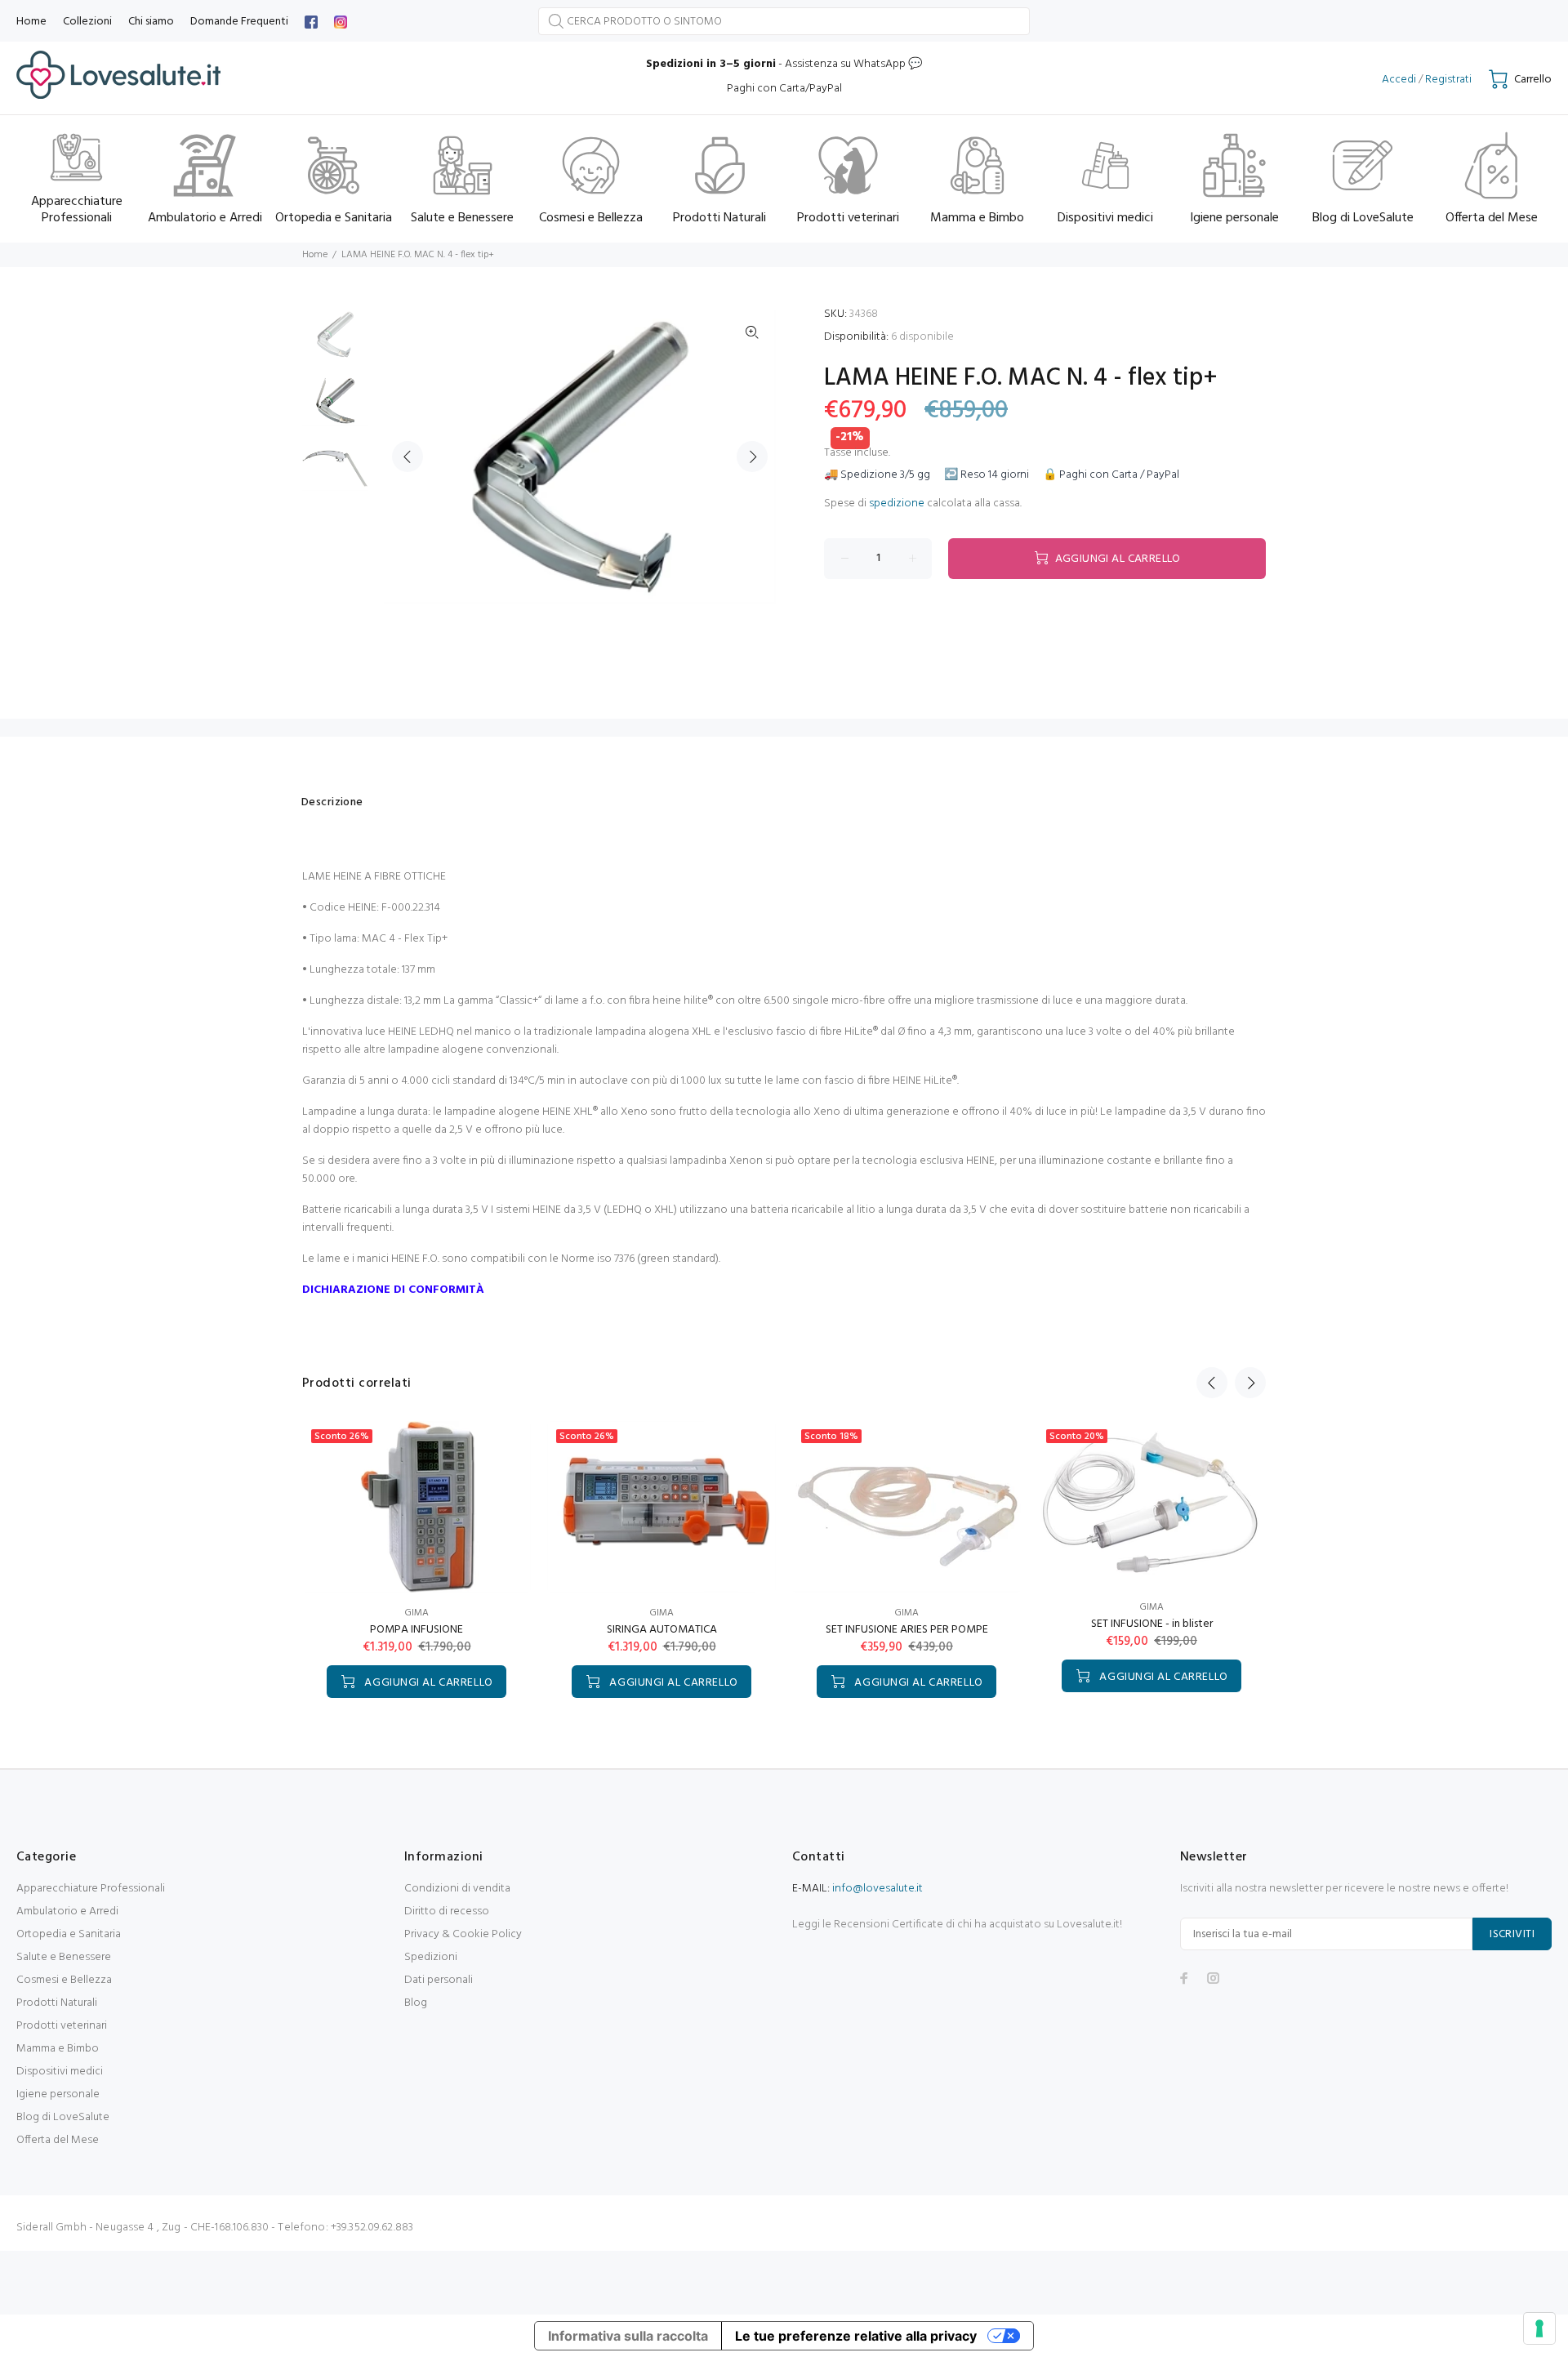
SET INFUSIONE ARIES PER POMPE (907, 1630)
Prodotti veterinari (62, 2026)
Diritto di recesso (447, 1911)
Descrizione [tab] (332, 802)
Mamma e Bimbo (58, 2049)
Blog (416, 2003)
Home (315, 255)
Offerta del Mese (58, 2140)
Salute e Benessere (64, 1957)
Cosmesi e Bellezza (64, 1980)
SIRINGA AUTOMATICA (662, 1630)
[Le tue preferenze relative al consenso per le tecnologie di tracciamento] (1539, 2328)
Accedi (1399, 80)
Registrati (1448, 80)
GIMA (416, 1613)
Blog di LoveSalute (63, 2117)
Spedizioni (431, 1957)
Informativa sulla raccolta (628, 2336)
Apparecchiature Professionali (91, 1889)
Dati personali (439, 1980)
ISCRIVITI (1512, 1934)
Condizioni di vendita (457, 1889)
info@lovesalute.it (878, 1889)
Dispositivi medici (60, 2072)
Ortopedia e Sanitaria (69, 1934)
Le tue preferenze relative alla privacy (856, 2336)
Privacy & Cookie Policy (463, 1934)
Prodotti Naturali (57, 2003)
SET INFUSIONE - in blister (1152, 1624)
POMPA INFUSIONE (416, 1630)
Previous (408, 457)
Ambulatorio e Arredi (67, 1911)
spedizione (897, 503)
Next (752, 457)
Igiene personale (58, 2094)
